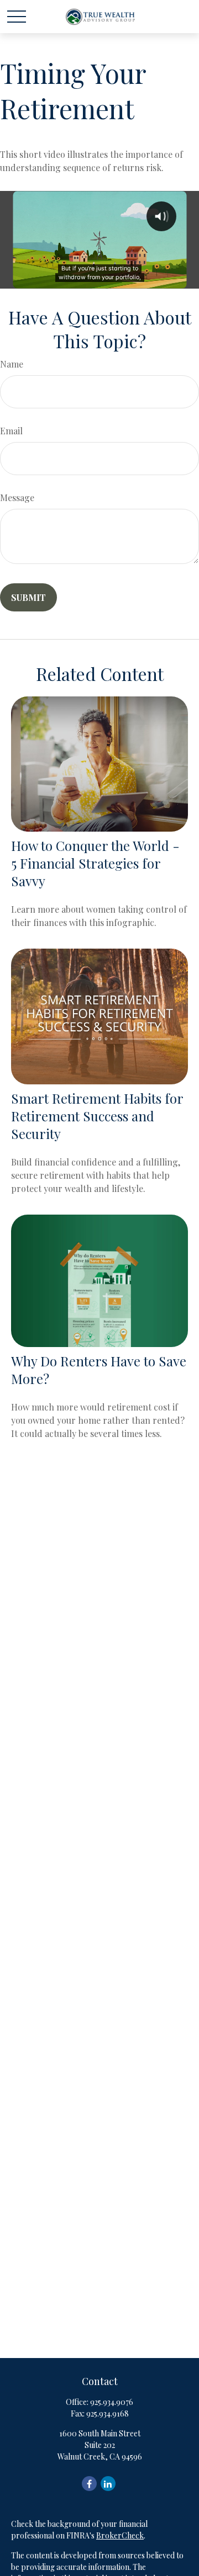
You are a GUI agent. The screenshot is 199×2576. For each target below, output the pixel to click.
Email (11, 431)
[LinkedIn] (108, 2484)
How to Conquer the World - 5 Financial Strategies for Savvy (95, 863)
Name (12, 364)
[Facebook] (89, 2484)
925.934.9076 (112, 2402)
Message (17, 497)
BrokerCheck (120, 2535)
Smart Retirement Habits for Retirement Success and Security (97, 1116)
